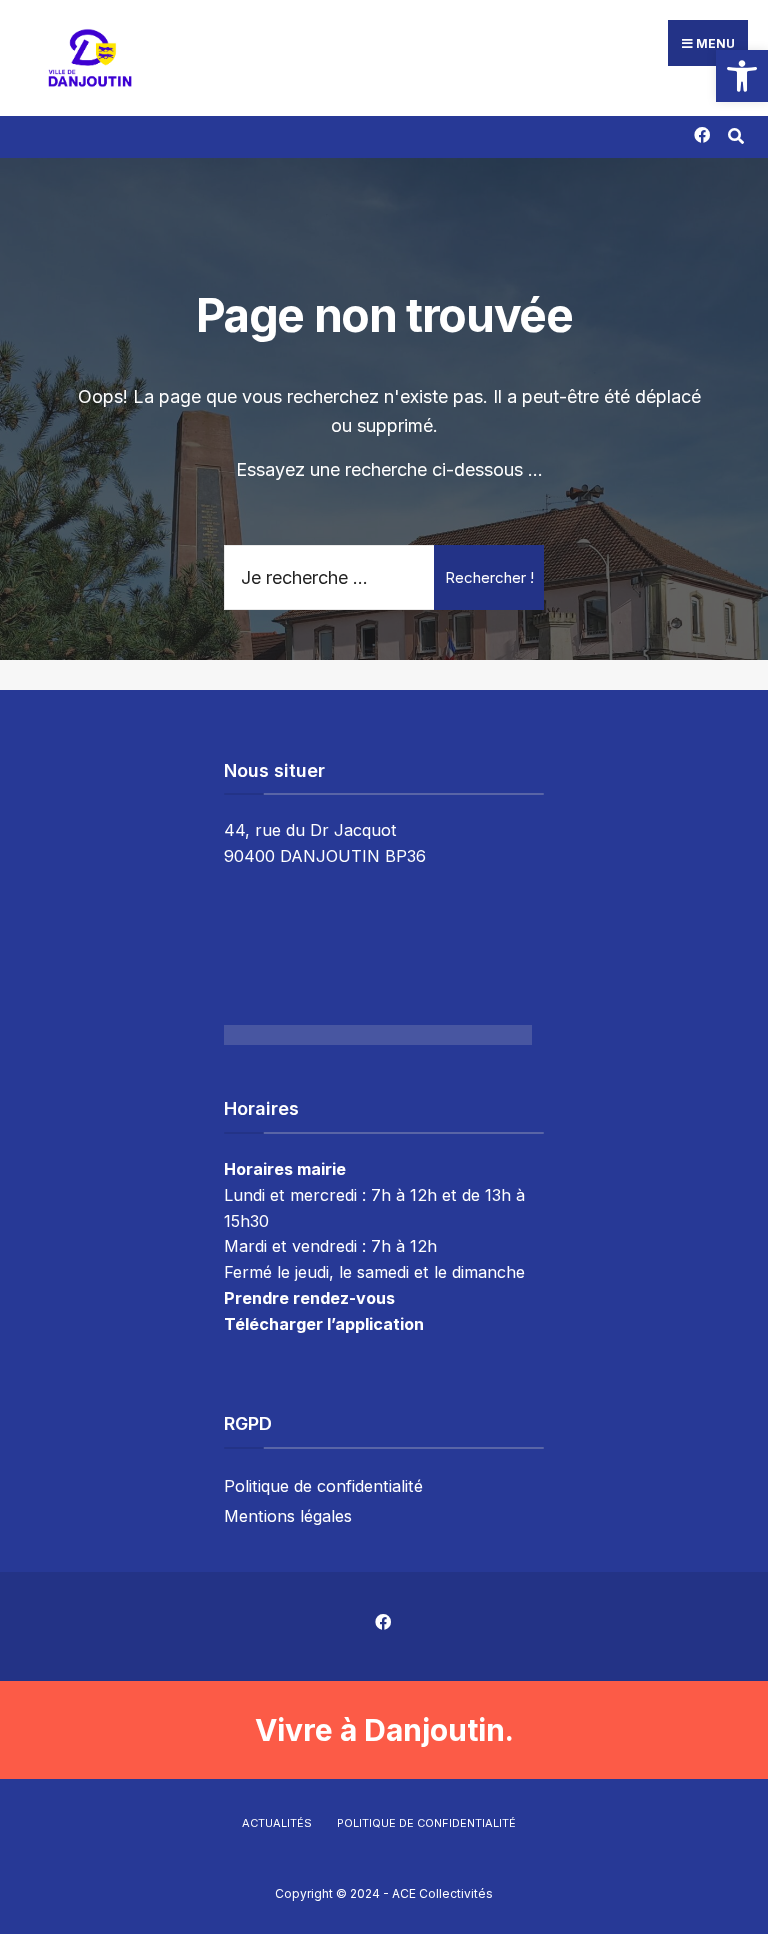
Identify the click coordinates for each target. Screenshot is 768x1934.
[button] (742, 76)
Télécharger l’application (324, 1324)
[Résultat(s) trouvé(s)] (735, 133)
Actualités (277, 1823)
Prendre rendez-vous (309, 1298)
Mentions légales (288, 1516)
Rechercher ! (489, 577)
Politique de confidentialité (323, 1486)
